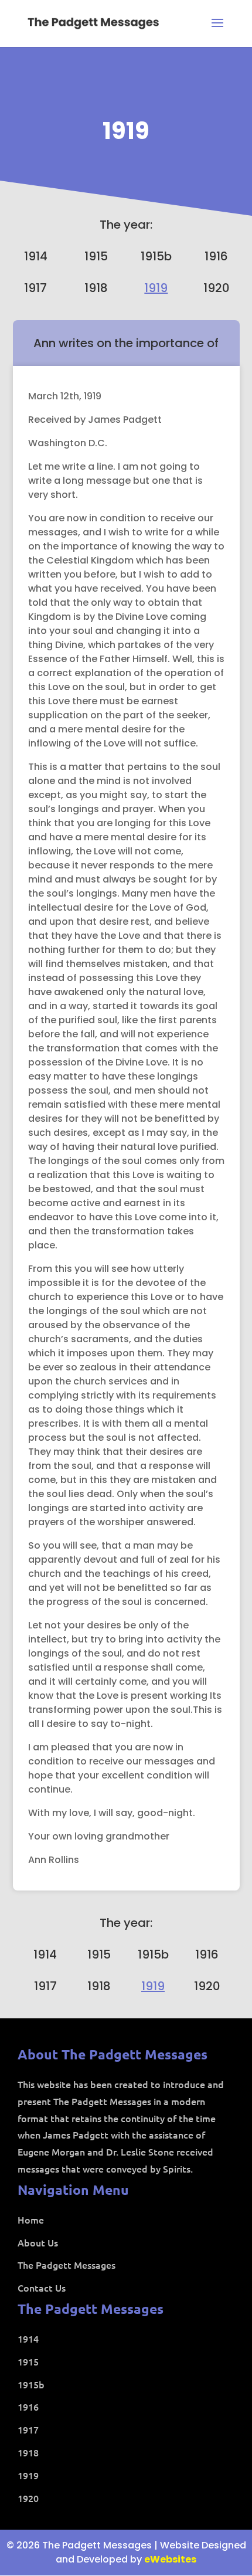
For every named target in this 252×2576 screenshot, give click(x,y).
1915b (156, 256)
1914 (36, 256)
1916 (216, 256)
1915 (96, 256)
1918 (96, 288)
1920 (217, 288)
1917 (35, 288)
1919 (126, 131)
